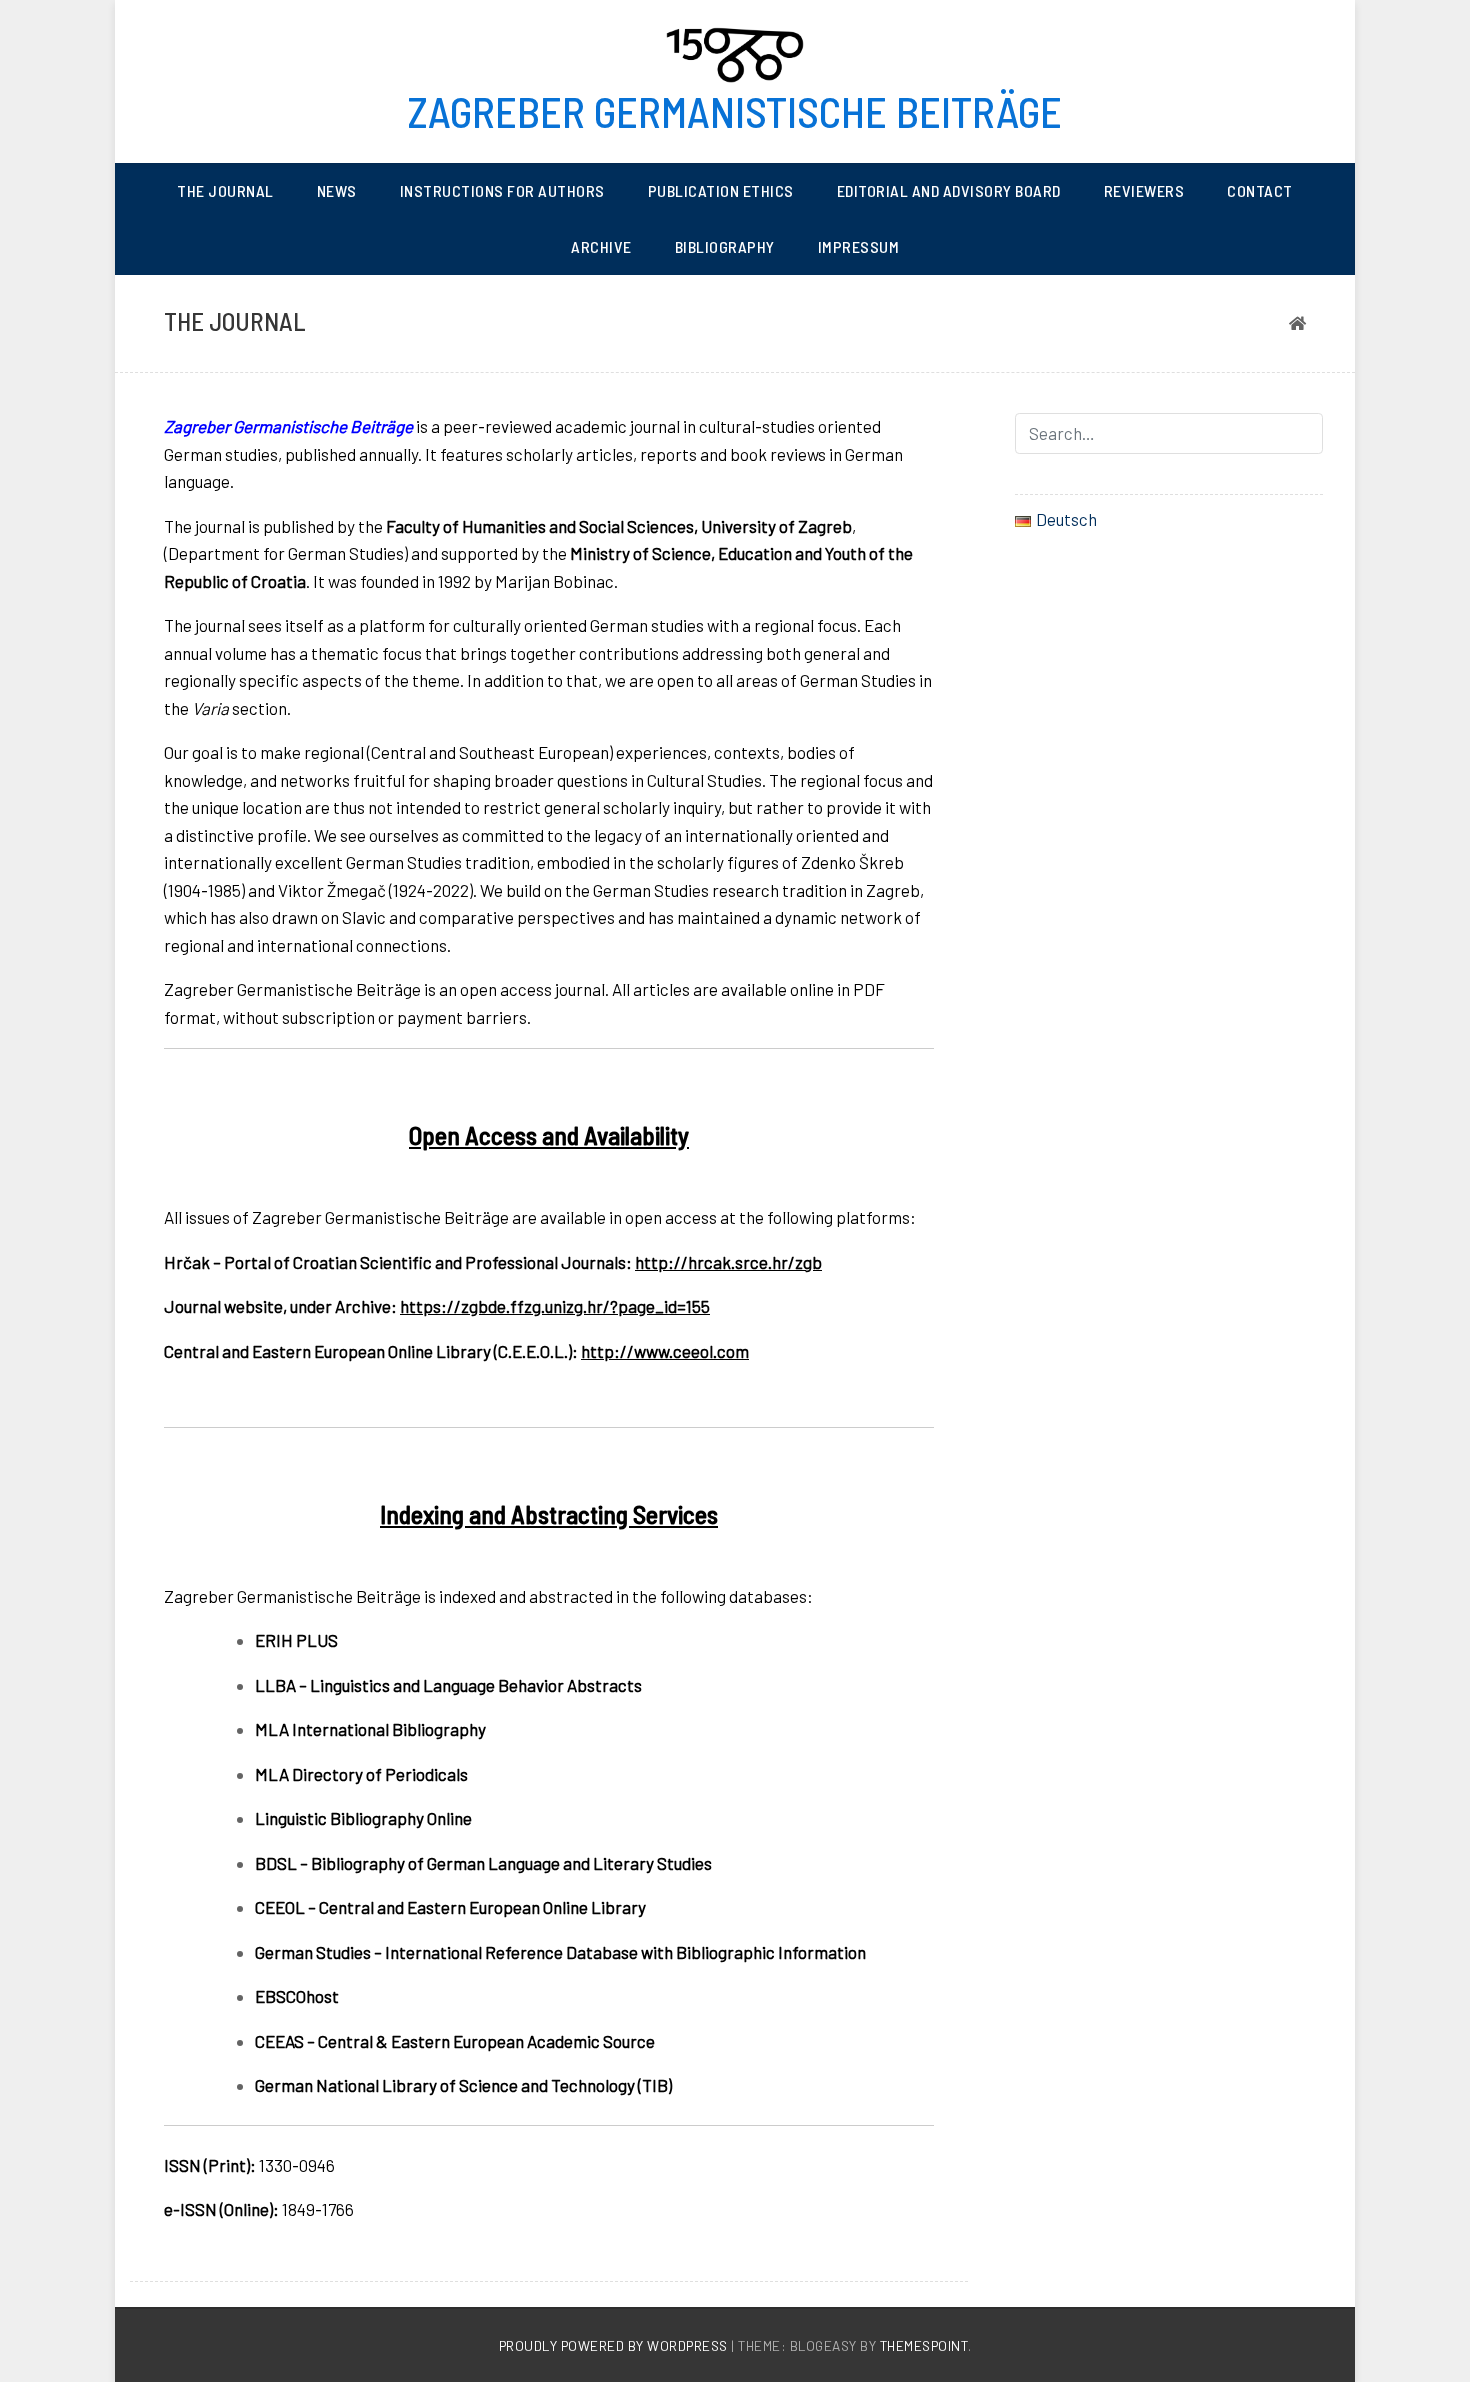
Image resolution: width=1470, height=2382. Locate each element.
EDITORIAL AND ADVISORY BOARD (949, 190)
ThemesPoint (924, 2345)
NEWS (337, 190)
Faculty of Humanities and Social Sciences (540, 526)
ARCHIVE (601, 246)
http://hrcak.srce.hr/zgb (728, 1262)
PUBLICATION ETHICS (721, 190)
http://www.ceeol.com (665, 1351)
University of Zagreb (776, 526)
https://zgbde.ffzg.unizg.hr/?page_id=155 (555, 1306)
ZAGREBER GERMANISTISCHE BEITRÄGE (735, 111)
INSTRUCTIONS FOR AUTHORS (502, 190)
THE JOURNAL (225, 190)
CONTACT (1260, 190)
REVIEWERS (1144, 190)
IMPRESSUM (859, 246)
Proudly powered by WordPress (615, 2345)
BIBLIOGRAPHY (725, 246)
